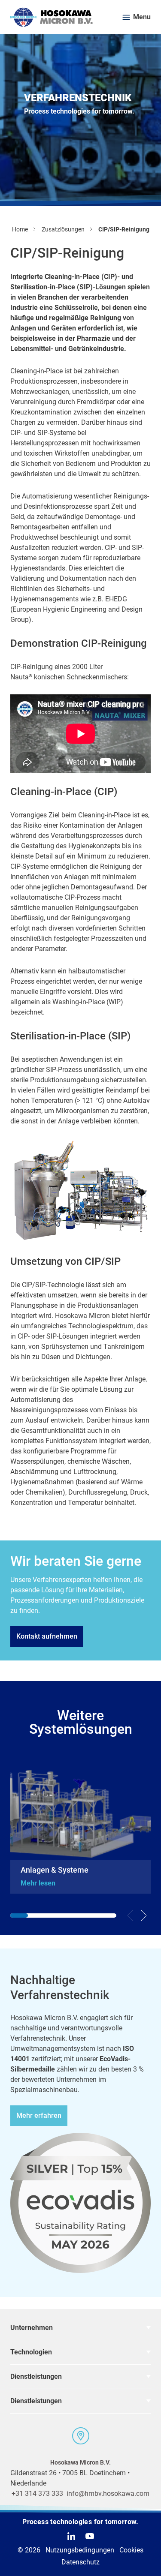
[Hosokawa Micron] (52, 17)
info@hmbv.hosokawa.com (108, 2493)
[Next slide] (144, 1915)
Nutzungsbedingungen (80, 2550)
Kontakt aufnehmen (47, 1636)
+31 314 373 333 (37, 2493)
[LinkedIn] (71, 2536)
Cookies (131, 2550)
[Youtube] (90, 2536)
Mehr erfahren (39, 2115)
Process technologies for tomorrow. (80, 2522)
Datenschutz (80, 2562)
